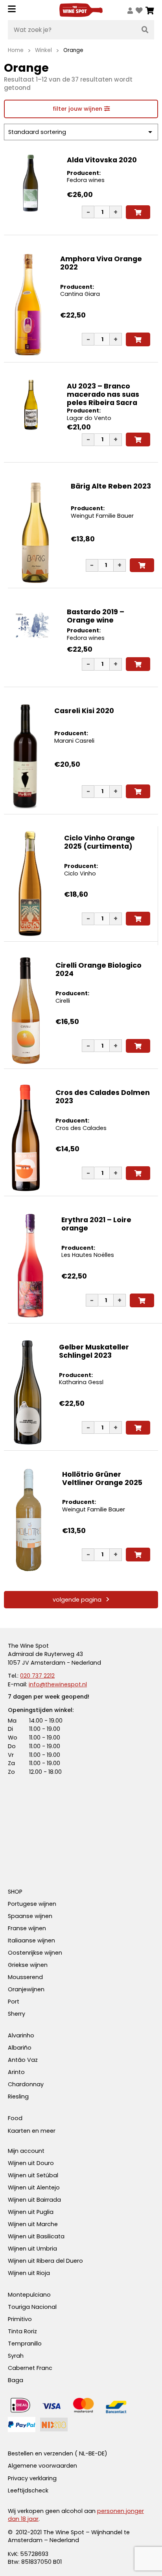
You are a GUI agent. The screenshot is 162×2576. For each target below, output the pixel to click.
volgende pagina (77, 1600)
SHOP (15, 1892)
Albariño (20, 2048)
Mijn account (26, 2151)
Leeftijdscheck (28, 2491)
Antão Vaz (23, 2060)
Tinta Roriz (22, 2331)
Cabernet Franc (30, 2368)
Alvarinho (21, 2035)
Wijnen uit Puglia (31, 2212)
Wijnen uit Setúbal (33, 2175)
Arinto (16, 2072)
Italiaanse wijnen (31, 1940)
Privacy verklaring (32, 2478)
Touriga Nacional (32, 2307)
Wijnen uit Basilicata (36, 2236)
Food (15, 2118)
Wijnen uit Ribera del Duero (45, 2261)
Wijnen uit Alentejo (34, 2188)
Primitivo (20, 2319)
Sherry (17, 2014)
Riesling (18, 2096)
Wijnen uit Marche (33, 2224)
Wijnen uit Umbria (32, 2249)
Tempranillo (25, 2344)
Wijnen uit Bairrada (34, 2200)
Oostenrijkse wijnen (35, 1953)
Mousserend (25, 1977)
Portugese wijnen (32, 1904)
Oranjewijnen (26, 1989)
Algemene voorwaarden (42, 2466)
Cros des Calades (81, 1128)
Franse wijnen (27, 1928)
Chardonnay (26, 2084)
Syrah (16, 2356)
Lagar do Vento (89, 418)
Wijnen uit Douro (31, 2163)
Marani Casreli (74, 741)
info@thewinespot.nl (58, 1684)
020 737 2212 (37, 1676)
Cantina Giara (80, 294)
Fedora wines (86, 180)
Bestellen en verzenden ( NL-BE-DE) (58, 2453)
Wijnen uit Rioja (29, 2273)
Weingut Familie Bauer (102, 516)
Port (14, 2002)
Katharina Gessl (81, 1382)
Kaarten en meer (32, 2131)
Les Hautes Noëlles (88, 1255)
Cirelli (63, 1001)
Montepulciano (29, 2295)
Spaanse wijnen (30, 1916)
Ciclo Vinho (80, 874)
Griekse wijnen (28, 1965)
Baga (16, 2380)
